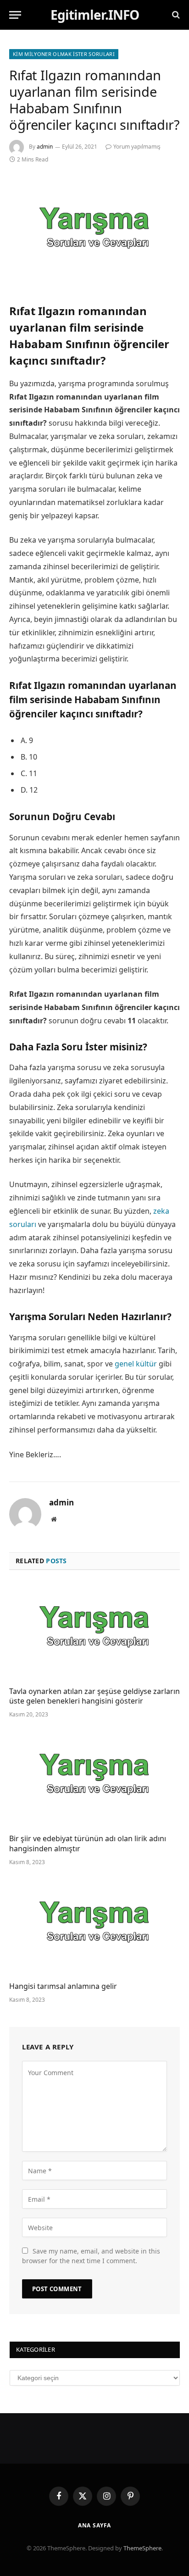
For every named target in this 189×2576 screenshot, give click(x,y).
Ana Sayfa (95, 2525)
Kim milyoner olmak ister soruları (64, 54)
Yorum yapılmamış (137, 147)
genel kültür (136, 1364)
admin (45, 147)
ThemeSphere (142, 2548)
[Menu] (15, 15)
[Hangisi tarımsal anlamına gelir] (94, 1926)
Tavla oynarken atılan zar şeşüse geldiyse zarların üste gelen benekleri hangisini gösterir (94, 1696)
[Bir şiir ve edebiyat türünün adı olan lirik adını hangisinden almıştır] (94, 1779)
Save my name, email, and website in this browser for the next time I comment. (91, 2256)
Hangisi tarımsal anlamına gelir (63, 1986)
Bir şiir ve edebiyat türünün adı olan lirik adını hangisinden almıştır (88, 1843)
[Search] (175, 15)
